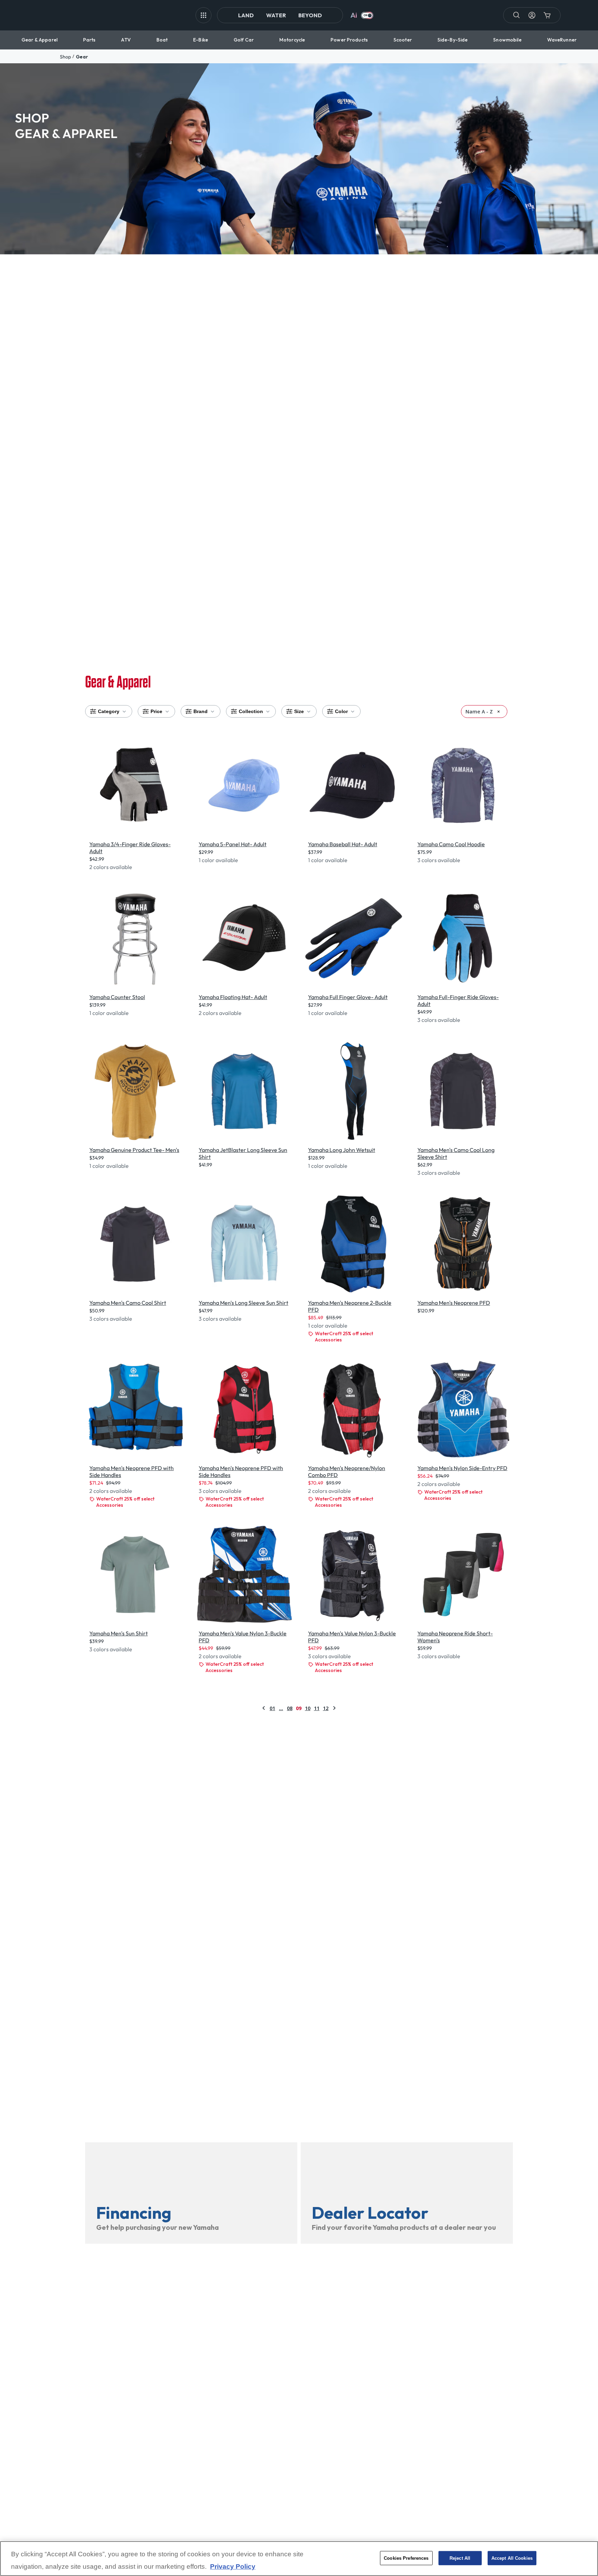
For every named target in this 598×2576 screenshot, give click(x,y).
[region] (299, 2559)
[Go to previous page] (264, 1708)
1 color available (218, 860)
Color (341, 711)
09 (299, 1708)
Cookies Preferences (406, 2558)
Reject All (460, 2558)
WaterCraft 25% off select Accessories (344, 1337)
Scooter (403, 40)
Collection (251, 711)
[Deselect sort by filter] (499, 712)
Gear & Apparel (39, 40)
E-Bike (201, 40)
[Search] (517, 15)
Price (156, 711)
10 (308, 1708)
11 (317, 1708)
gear (82, 57)
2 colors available (111, 867)
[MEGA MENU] (203, 15)
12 (326, 1708)
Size (299, 711)
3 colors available (439, 860)
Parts (89, 40)
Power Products (349, 40)
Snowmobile (507, 40)
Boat (162, 40)
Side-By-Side (453, 40)
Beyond (310, 15)
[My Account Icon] (532, 15)
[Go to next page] (334, 1708)
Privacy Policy (233, 2566)
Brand (201, 711)
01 (272, 1708)
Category (109, 711)
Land (246, 15)
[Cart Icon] (547, 15)
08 (290, 1708)
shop (65, 57)
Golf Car (244, 40)
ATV (126, 40)
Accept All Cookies (512, 2558)
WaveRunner (562, 40)
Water (276, 15)
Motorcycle (292, 40)
